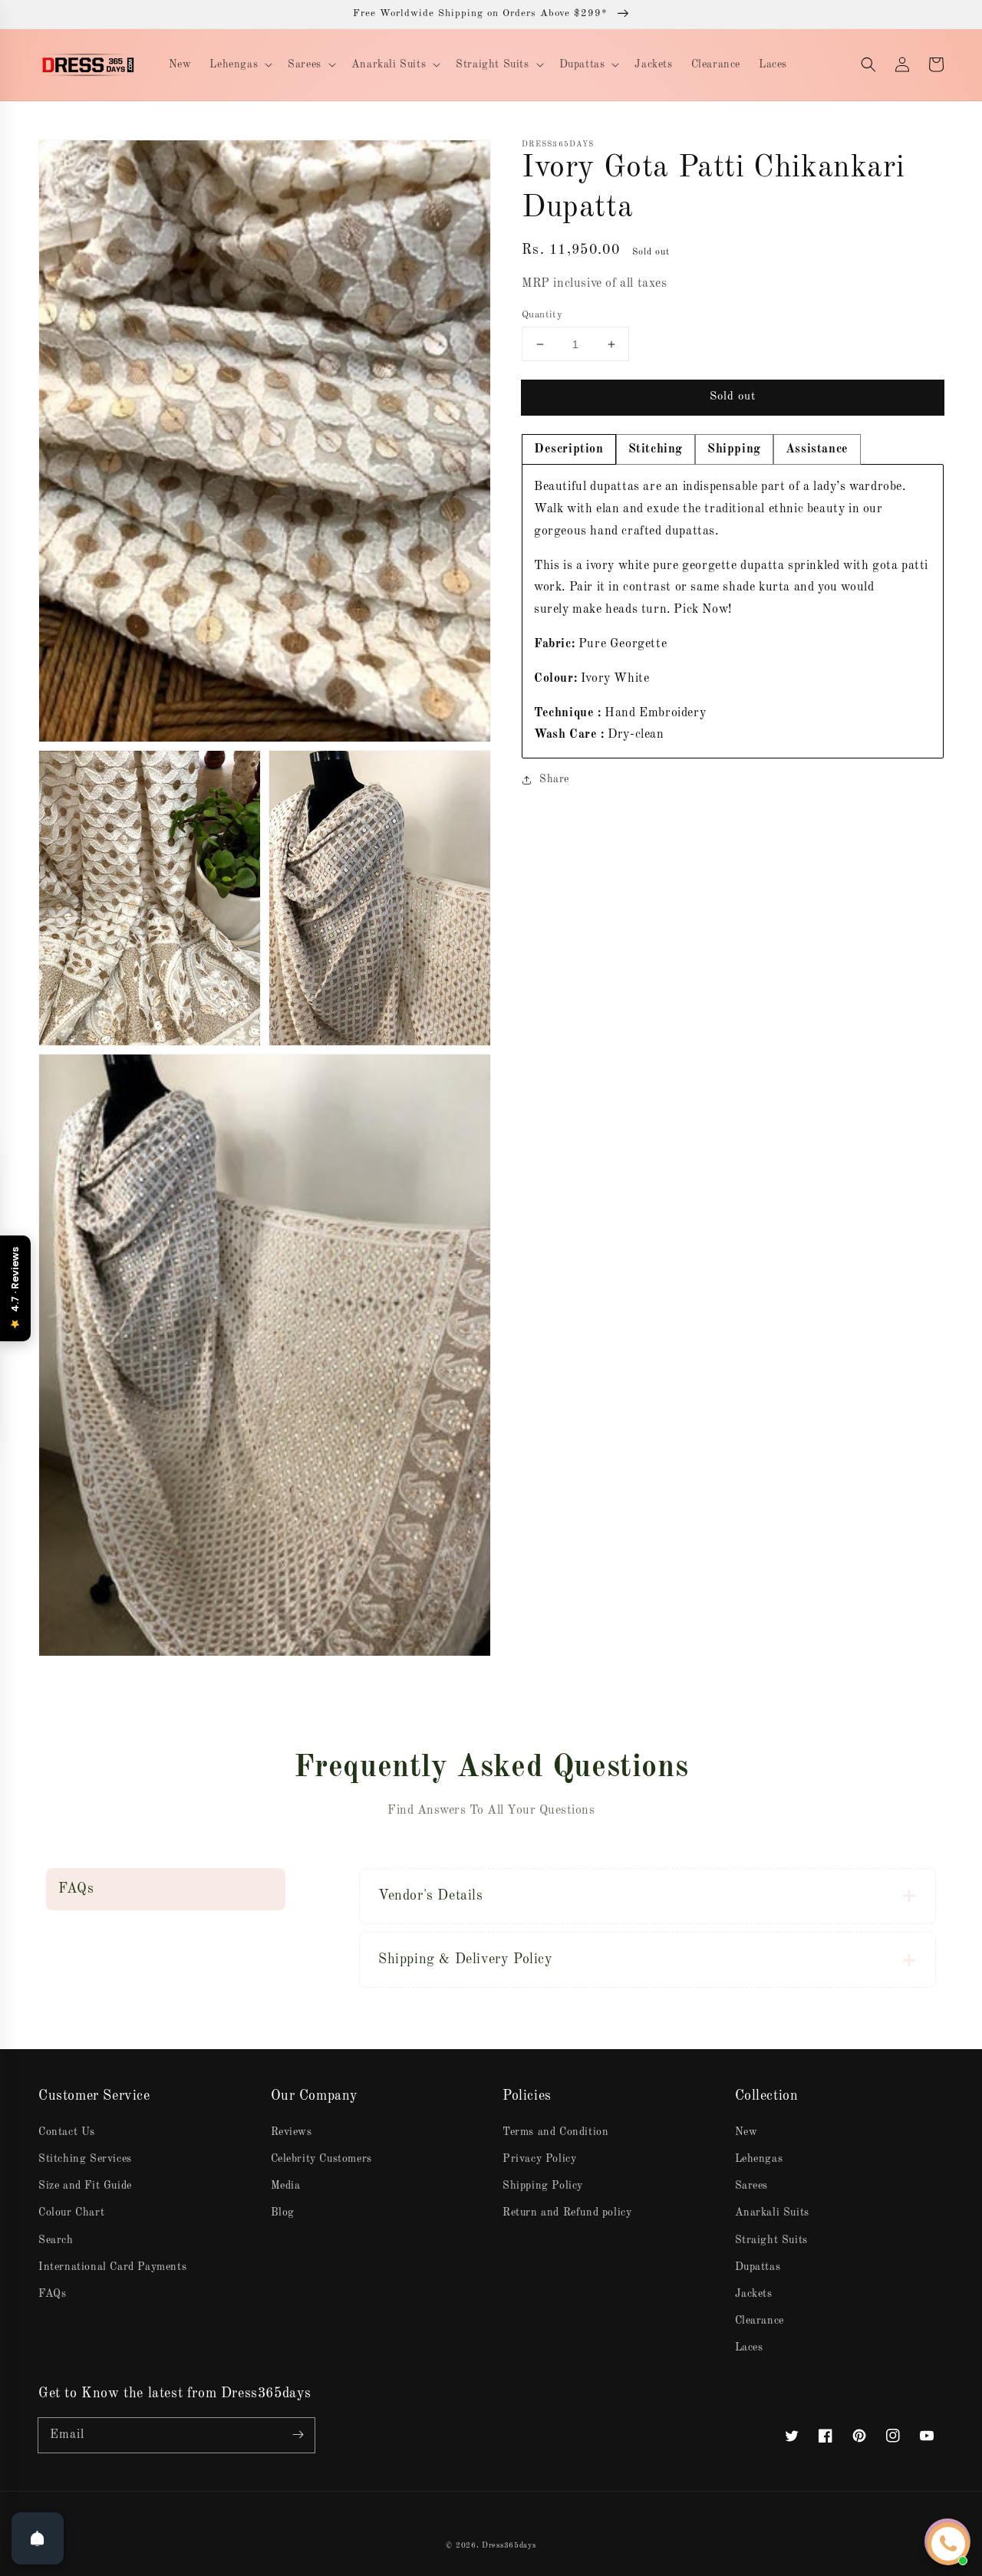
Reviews (292, 2132)
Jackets (754, 2294)
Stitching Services (85, 2159)
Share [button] (554, 779)
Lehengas (759, 2159)
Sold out (733, 397)
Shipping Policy (543, 2186)
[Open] (38, 2538)
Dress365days (509, 2545)
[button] (868, 64)
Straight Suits (771, 2240)
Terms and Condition (555, 2132)
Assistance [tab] (817, 449)
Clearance (760, 2321)
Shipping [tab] (734, 449)
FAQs (52, 2294)
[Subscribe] (298, 2435)
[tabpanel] (733, 611)
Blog (283, 2212)
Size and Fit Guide (85, 2186)
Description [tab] (569, 449)
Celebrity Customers (321, 2159)
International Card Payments (112, 2267)
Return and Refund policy (567, 2212)
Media (286, 2186)
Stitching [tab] (656, 449)
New (746, 2132)
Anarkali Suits (772, 2212)
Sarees (752, 2186)
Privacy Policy (539, 2159)
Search (56, 2240)
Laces (749, 2347)
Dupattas (758, 2267)
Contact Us (67, 2132)
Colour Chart (71, 2212)
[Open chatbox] (948, 2544)
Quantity (542, 315)
